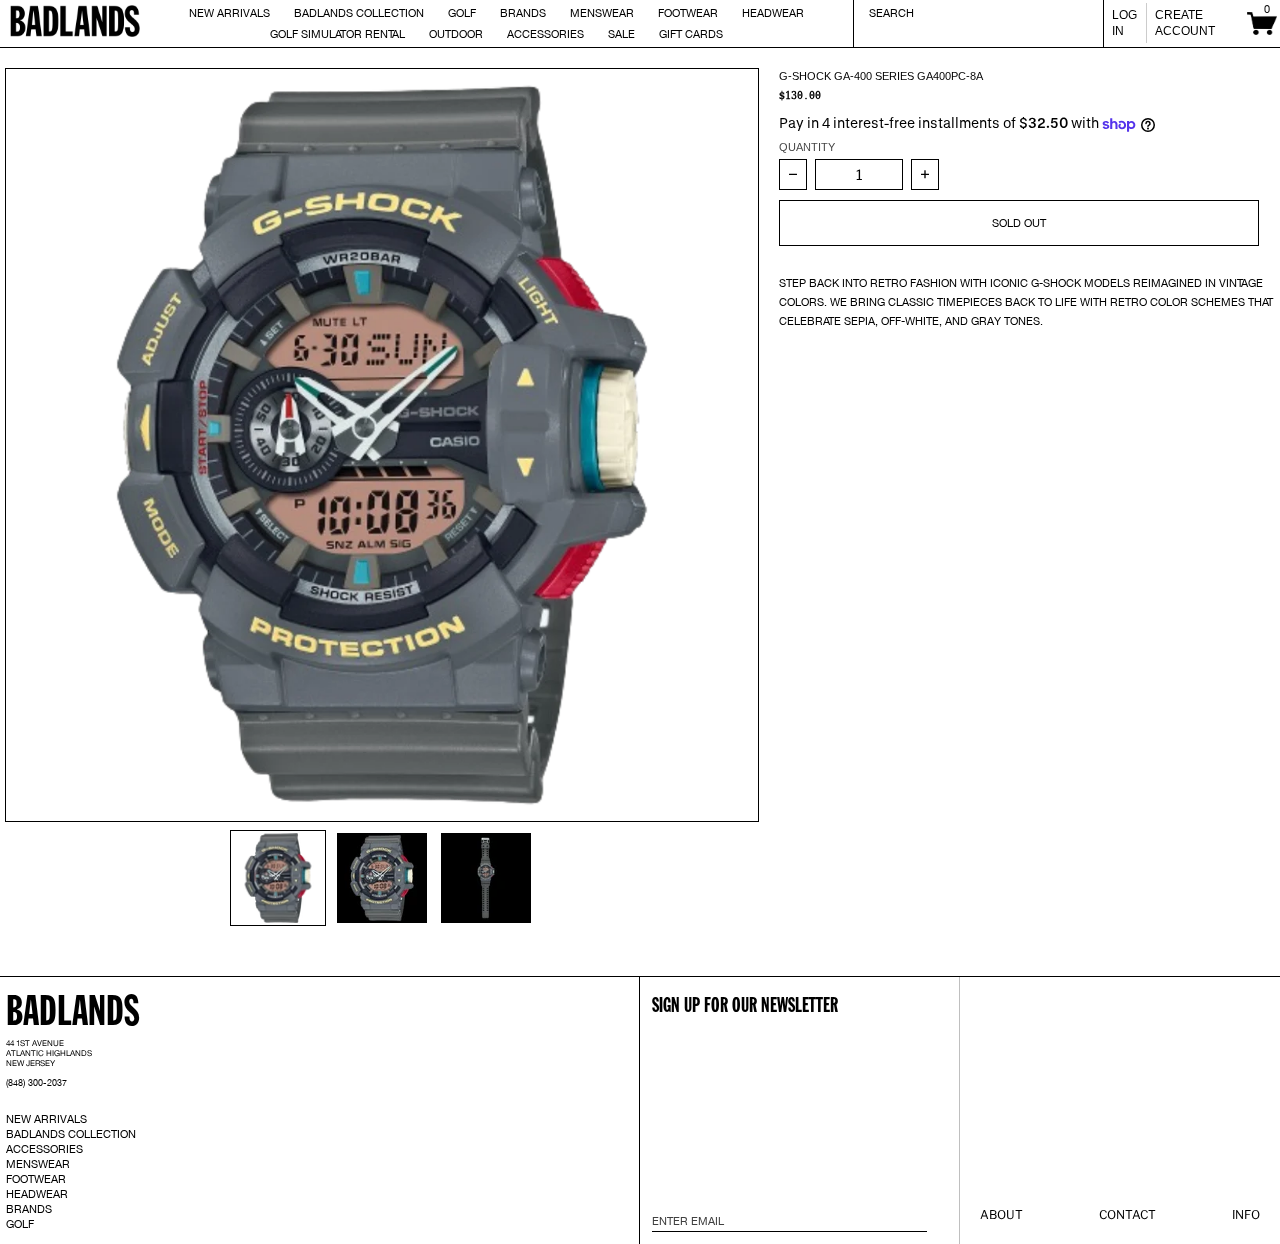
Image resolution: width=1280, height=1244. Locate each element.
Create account (1185, 23)
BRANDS (29, 1209)
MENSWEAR (38, 1164)
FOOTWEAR (36, 1179)
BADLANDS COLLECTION (71, 1134)
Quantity (807, 147)
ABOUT (1001, 1214)
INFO (1246, 1214)
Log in (1124, 23)
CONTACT (1127, 1214)
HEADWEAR (37, 1194)
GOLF (20, 1224)
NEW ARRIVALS (46, 1119)
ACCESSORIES (44, 1149)
